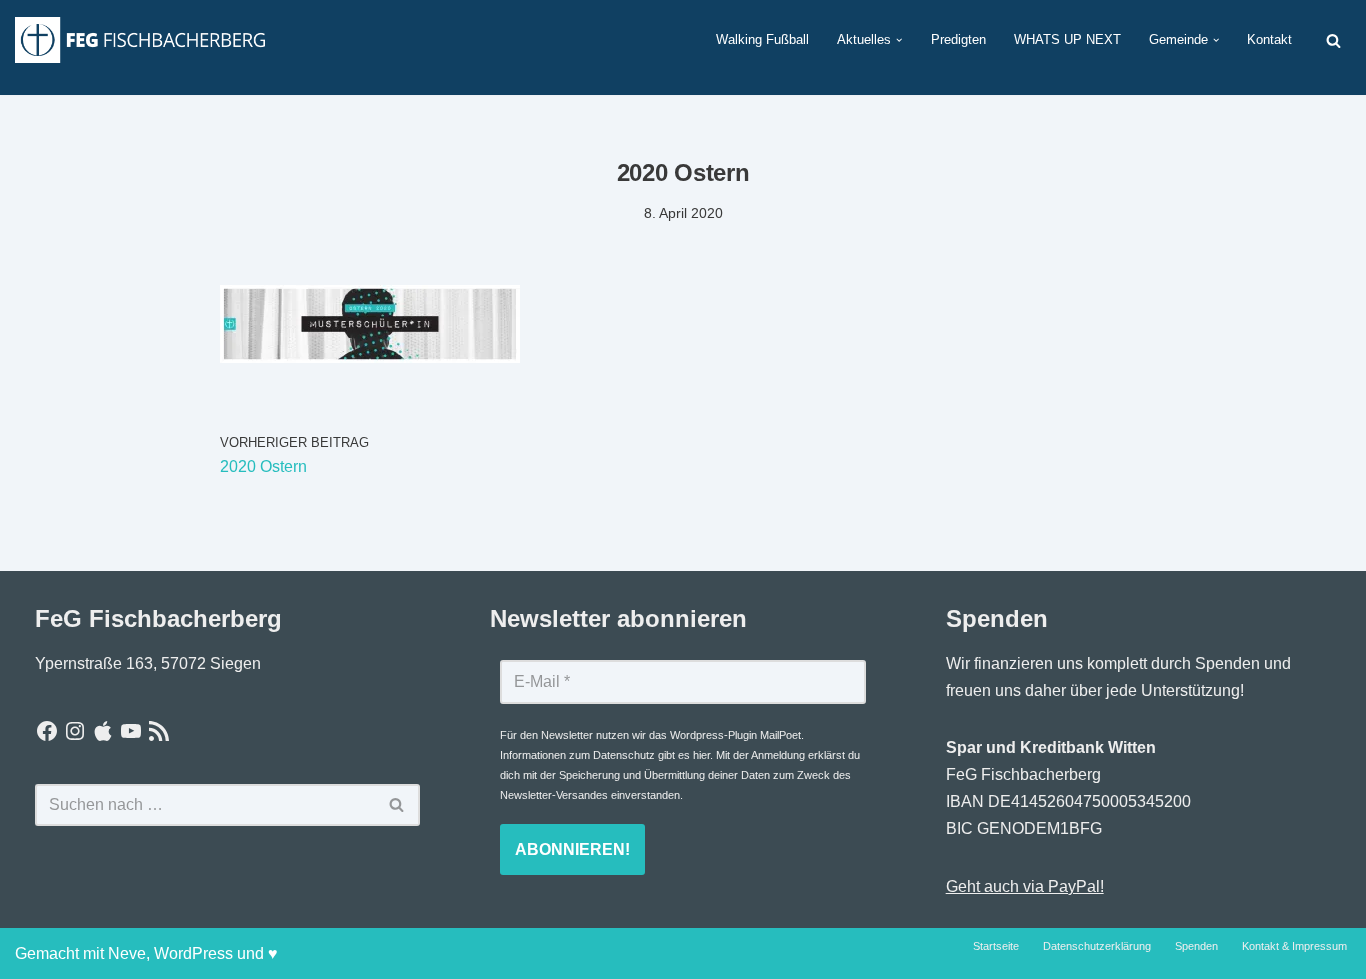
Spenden (1196, 946)
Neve (127, 953)
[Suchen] (1333, 40)
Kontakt (1269, 39)
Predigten (958, 39)
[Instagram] (75, 731)
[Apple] (103, 731)
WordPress (193, 953)
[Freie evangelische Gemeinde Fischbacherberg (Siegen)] (140, 39)
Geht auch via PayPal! (1025, 886)
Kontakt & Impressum (1294, 946)
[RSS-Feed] (159, 731)
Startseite (996, 946)
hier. (703, 755)
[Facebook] (47, 731)
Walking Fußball (762, 39)
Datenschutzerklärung (1097, 946)
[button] (899, 40)
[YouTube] (131, 731)
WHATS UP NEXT (1067, 39)
